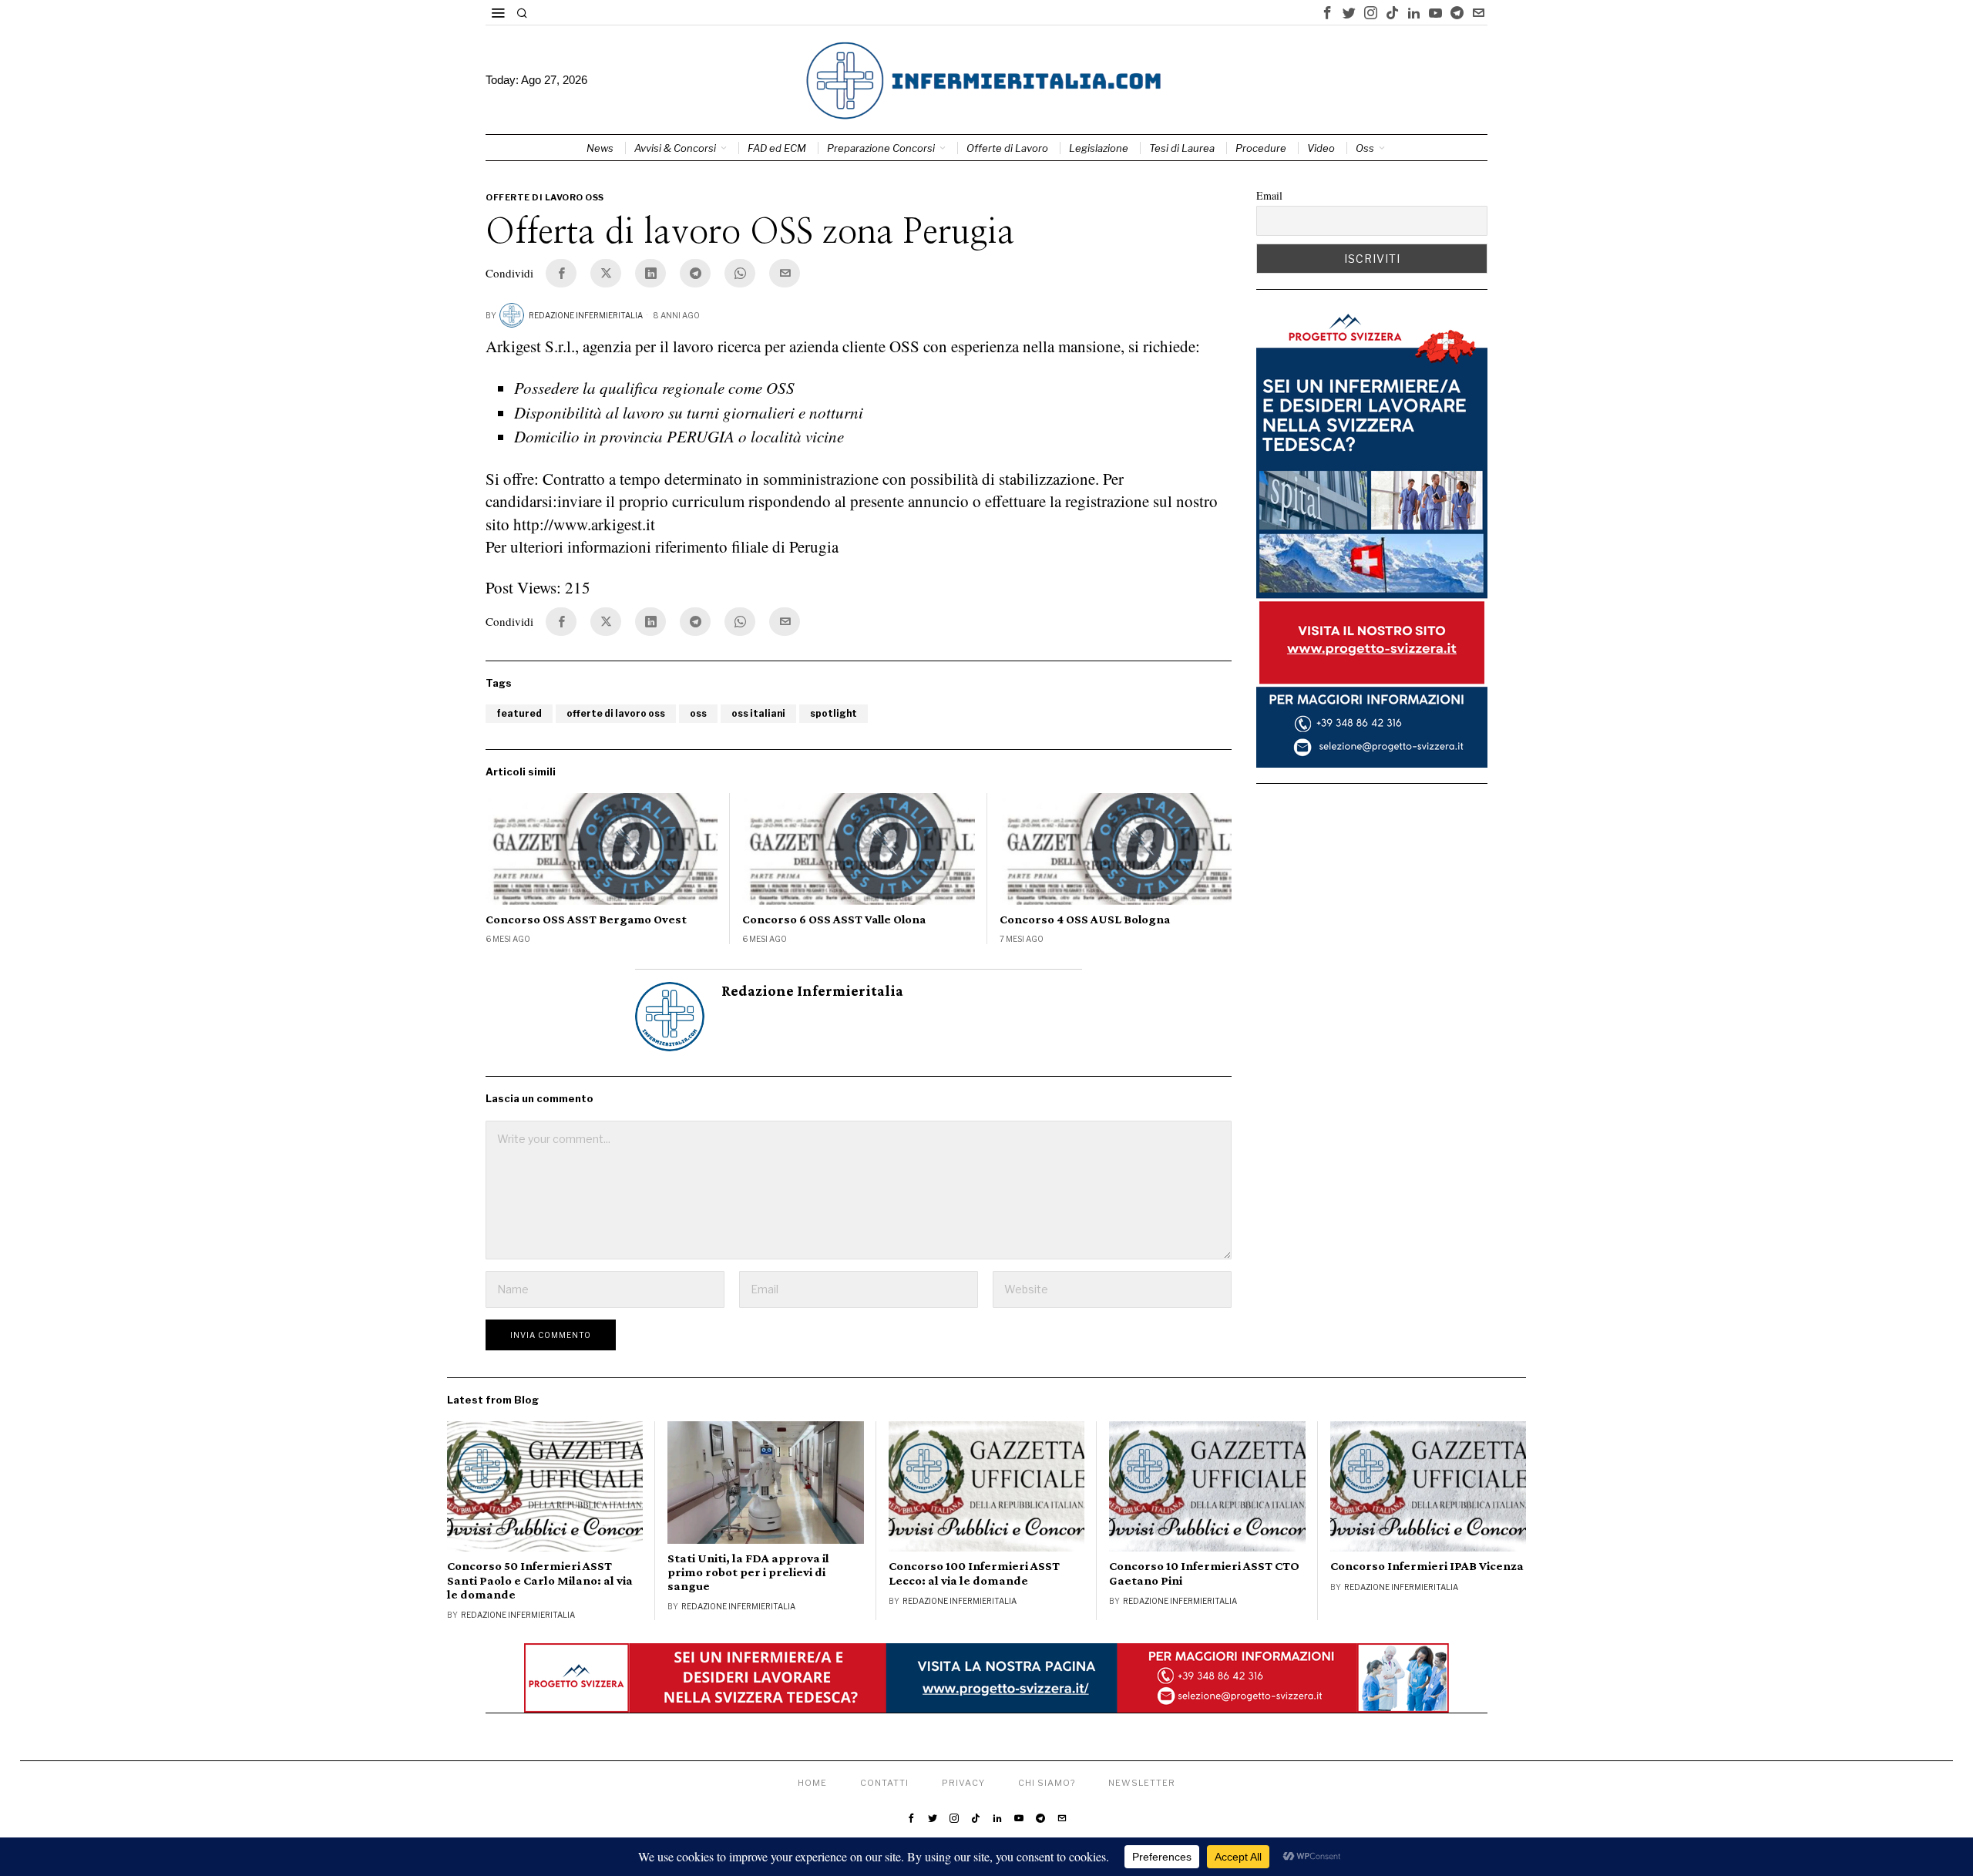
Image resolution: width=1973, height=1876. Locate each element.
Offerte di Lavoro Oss (545, 197)
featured (519, 713)
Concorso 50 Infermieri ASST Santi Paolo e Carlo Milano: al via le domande (540, 1580)
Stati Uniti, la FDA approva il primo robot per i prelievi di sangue (748, 1572)
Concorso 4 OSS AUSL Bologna (1085, 919)
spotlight (834, 713)
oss (698, 713)
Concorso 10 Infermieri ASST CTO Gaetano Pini (1204, 1573)
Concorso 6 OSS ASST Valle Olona (834, 919)
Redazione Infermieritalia (586, 315)
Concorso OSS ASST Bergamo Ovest (586, 919)
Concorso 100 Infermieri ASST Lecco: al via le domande (974, 1573)
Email (1269, 195)
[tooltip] (1327, 12)
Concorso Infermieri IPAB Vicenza (1427, 1566)
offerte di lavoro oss (616, 713)
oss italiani (758, 713)
